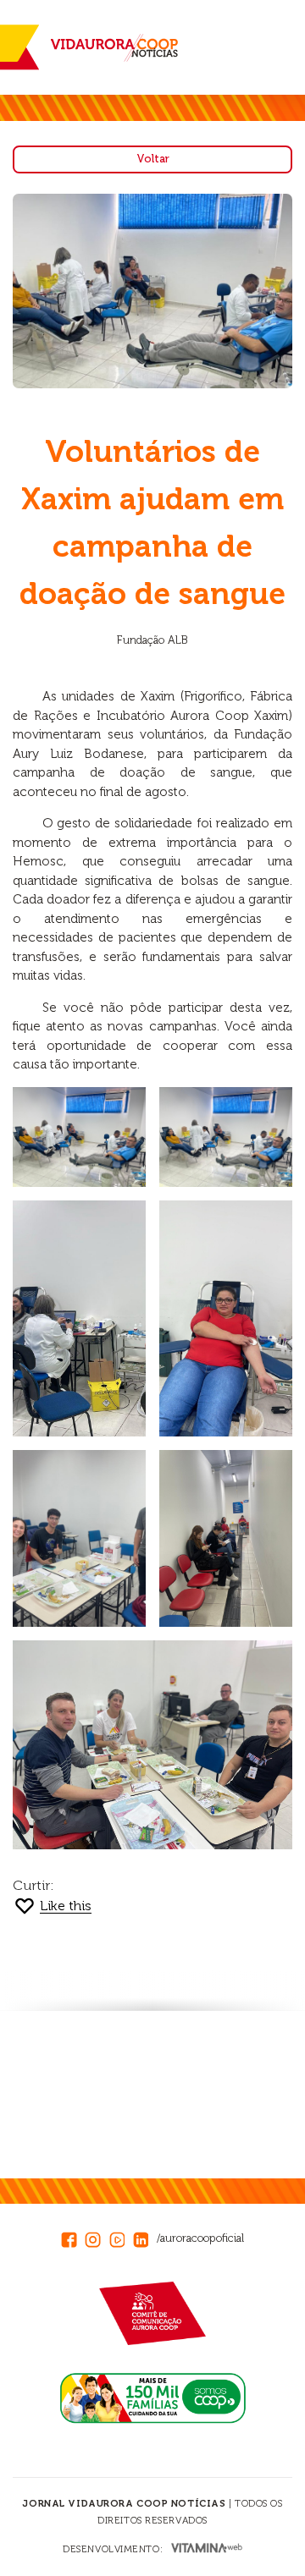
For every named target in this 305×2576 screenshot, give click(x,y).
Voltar (153, 159)
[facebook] (73, 2238)
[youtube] (121, 2238)
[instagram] (97, 2238)
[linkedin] (145, 2238)
